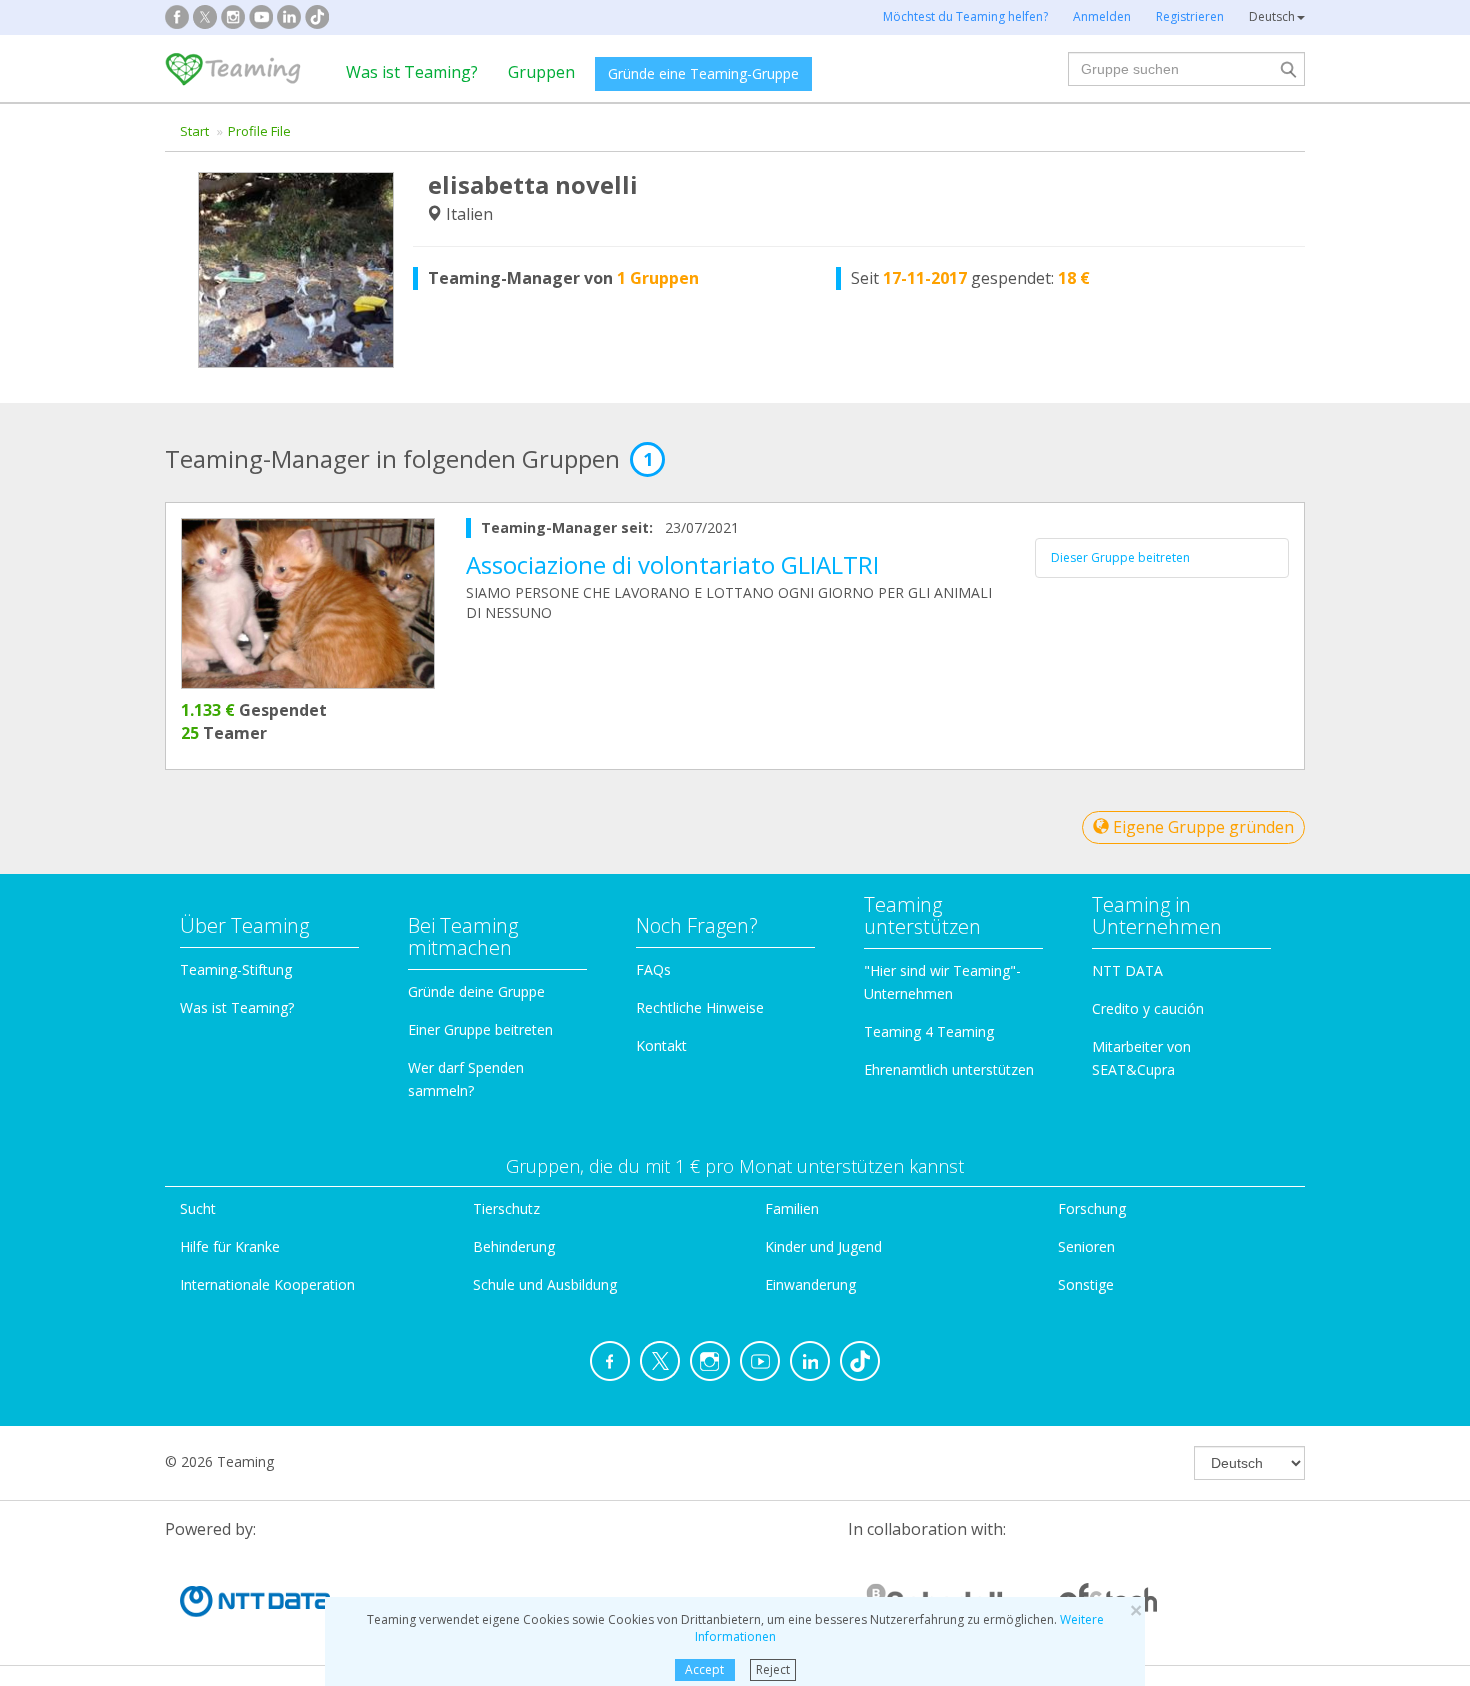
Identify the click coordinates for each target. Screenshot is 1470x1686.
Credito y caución (1148, 1008)
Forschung (1092, 1208)
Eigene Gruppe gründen (1201, 827)
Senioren (1086, 1246)
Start (194, 131)
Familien (792, 1208)
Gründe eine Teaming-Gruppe (703, 73)
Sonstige (1086, 1284)
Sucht (198, 1208)
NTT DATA (1127, 970)
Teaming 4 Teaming (929, 1031)
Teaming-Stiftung (236, 969)
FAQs (653, 969)
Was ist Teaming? (412, 72)
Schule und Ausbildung (545, 1284)
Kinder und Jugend (823, 1246)
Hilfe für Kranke (230, 1246)
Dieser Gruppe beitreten (1120, 557)
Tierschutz (506, 1208)
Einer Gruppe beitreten (480, 1029)
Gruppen (541, 72)
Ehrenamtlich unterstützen (949, 1069)
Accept (704, 1669)
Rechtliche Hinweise (700, 1007)
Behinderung (514, 1246)
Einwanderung (810, 1284)
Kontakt (661, 1045)
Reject (773, 1669)
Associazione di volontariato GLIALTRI (672, 564)
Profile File (259, 131)
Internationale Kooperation (267, 1284)
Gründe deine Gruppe (476, 991)
